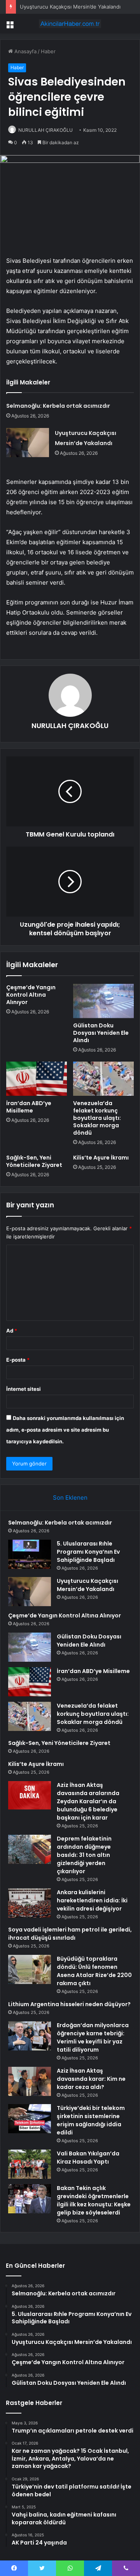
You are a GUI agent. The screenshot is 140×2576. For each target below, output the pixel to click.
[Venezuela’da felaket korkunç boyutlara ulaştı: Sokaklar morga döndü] (103, 1079)
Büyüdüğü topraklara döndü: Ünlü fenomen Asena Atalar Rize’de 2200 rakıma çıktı (94, 1971)
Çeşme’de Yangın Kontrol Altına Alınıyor (31, 995)
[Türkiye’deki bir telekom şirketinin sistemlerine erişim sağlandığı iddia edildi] (30, 2119)
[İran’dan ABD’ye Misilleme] (37, 1079)
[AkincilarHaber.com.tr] (70, 24)
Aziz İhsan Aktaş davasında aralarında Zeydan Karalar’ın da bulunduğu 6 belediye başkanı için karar (88, 1801)
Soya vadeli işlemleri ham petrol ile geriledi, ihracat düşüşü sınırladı (70, 1934)
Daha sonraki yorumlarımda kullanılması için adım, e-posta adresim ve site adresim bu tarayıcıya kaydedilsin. (65, 1430)
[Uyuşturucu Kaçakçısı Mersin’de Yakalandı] (28, 443)
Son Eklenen (70, 1498)
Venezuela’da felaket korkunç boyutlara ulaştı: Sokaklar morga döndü (97, 1118)
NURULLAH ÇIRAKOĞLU (45, 130)
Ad (12, 1331)
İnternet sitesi (24, 1389)
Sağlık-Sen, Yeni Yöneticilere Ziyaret (34, 1161)
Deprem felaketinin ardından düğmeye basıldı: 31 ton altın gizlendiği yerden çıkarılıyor (84, 1855)
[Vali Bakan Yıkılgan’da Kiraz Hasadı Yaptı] (30, 2164)
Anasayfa (25, 51)
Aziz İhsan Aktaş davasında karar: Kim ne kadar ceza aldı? (91, 2079)
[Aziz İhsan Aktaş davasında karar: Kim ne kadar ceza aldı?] (30, 2081)
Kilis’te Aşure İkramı (101, 1158)
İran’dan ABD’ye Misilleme (29, 1107)
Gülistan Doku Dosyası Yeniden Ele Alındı (101, 1033)
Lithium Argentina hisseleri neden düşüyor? (69, 2004)
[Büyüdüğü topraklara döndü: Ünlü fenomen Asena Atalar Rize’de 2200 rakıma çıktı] (30, 1969)
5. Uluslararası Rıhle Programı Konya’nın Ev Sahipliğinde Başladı (88, 1552)
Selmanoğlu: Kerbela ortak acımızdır (58, 406)
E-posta (18, 1360)
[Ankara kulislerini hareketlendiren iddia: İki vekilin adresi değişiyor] (30, 1903)
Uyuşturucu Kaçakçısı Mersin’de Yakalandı (70, 7)
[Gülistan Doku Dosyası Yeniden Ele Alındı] (103, 1001)
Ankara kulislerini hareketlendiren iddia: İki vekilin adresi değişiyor (92, 1900)
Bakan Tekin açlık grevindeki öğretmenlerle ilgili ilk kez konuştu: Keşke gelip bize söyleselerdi (94, 2200)
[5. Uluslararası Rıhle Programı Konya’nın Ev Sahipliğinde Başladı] (30, 1554)
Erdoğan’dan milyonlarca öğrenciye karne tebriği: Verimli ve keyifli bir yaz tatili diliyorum (93, 2037)
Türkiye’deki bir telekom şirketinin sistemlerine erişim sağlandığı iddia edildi (91, 2120)
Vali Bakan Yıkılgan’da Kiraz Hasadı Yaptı (88, 2158)
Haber (48, 51)
